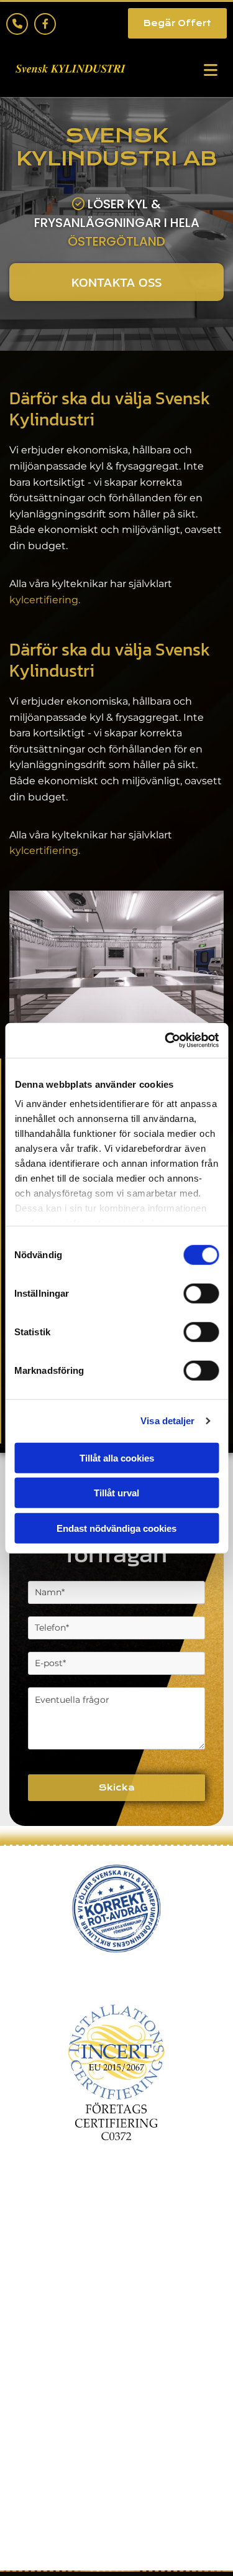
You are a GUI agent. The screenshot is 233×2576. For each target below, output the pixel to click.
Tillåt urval (116, 1493)
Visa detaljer (167, 1421)
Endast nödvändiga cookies (116, 1528)
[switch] (201, 1293)
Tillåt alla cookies (117, 1457)
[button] (177, 23)
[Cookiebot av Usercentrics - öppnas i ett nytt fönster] (166, 1040)
